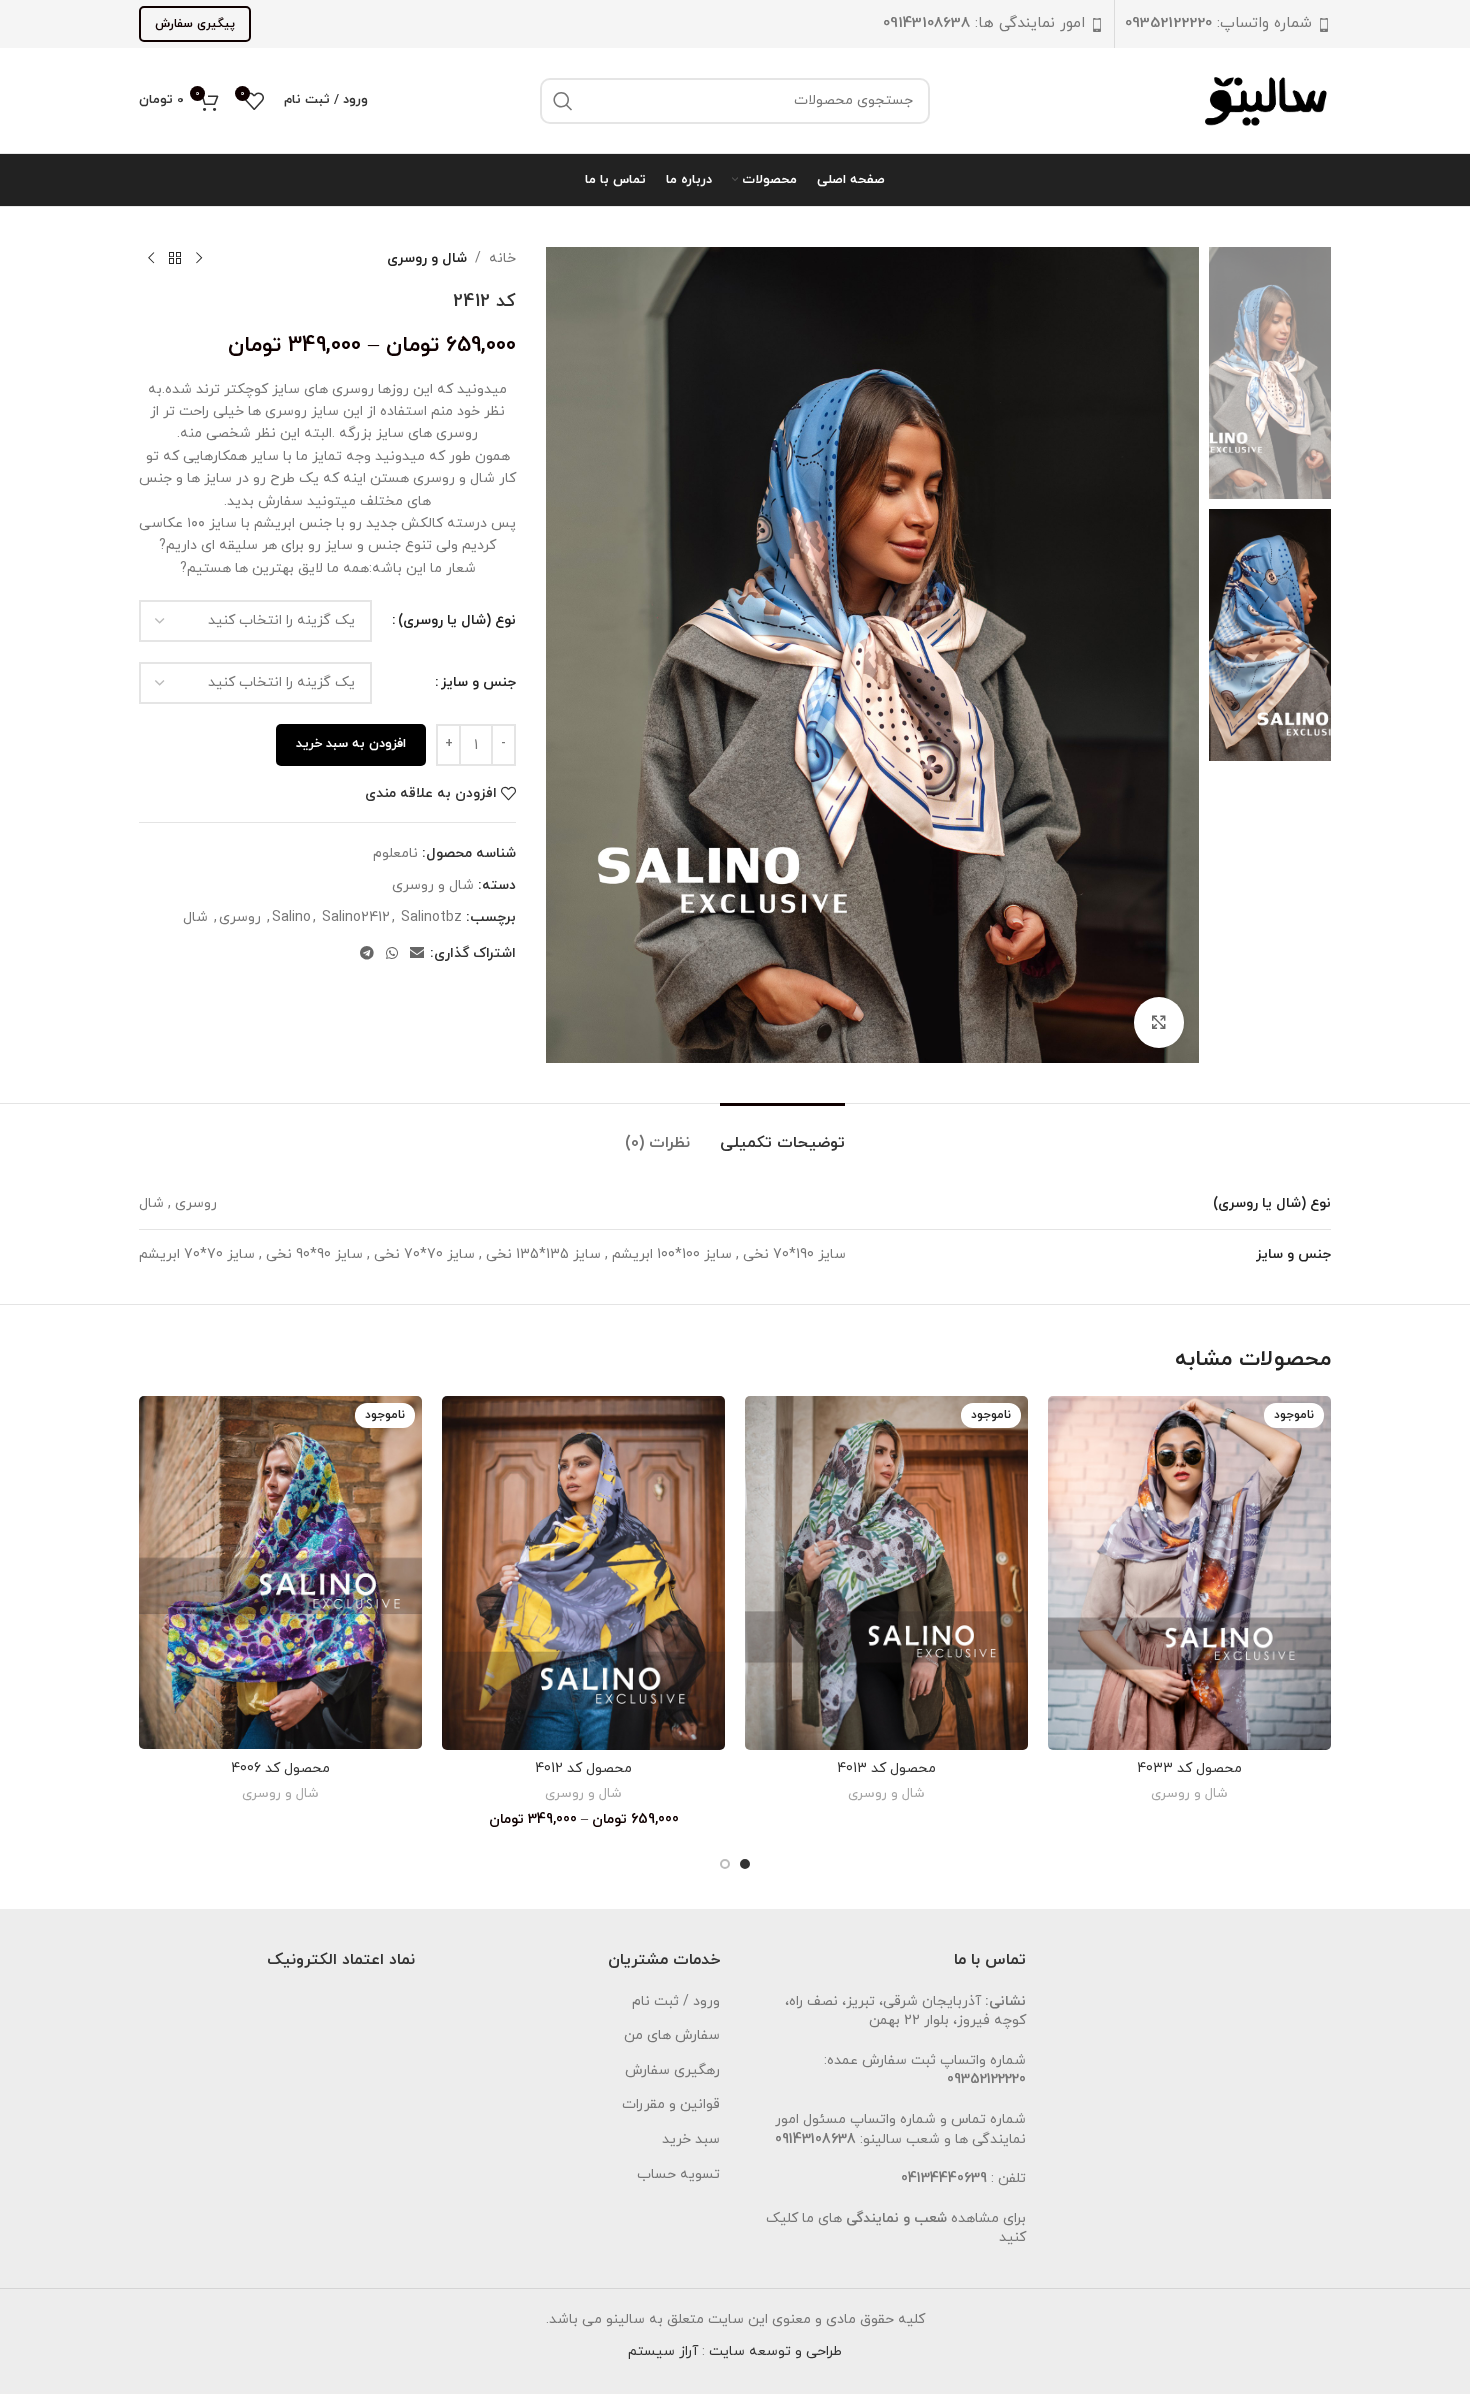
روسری (240, 917)
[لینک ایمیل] (417, 954)
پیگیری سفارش (195, 24)
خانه (502, 258)
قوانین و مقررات (671, 2104)
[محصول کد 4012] (583, 1573)
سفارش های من (672, 2035)
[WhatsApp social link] (392, 954)
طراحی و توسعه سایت (775, 2351)
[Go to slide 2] (725, 1864)
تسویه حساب (678, 2174)
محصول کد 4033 (1189, 1768)
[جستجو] (563, 101)
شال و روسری (427, 258)
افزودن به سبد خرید (351, 744)
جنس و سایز (478, 682)
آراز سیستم (663, 2351)
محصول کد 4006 (280, 1768)
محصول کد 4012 (583, 1768)
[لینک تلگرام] (367, 954)
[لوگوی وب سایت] (1268, 99)
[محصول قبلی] (199, 259)
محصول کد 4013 (886, 1768)
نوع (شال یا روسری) (457, 620)
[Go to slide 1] (745, 1864)
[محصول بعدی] (151, 259)
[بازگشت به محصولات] (175, 259)
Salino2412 (356, 917)
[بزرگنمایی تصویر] (1159, 1022)
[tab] (782, 1133)
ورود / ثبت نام (676, 2001)
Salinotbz (431, 917)
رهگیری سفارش (672, 2070)
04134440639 (944, 2178)
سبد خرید (691, 2139)
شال (195, 917)
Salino (291, 917)
